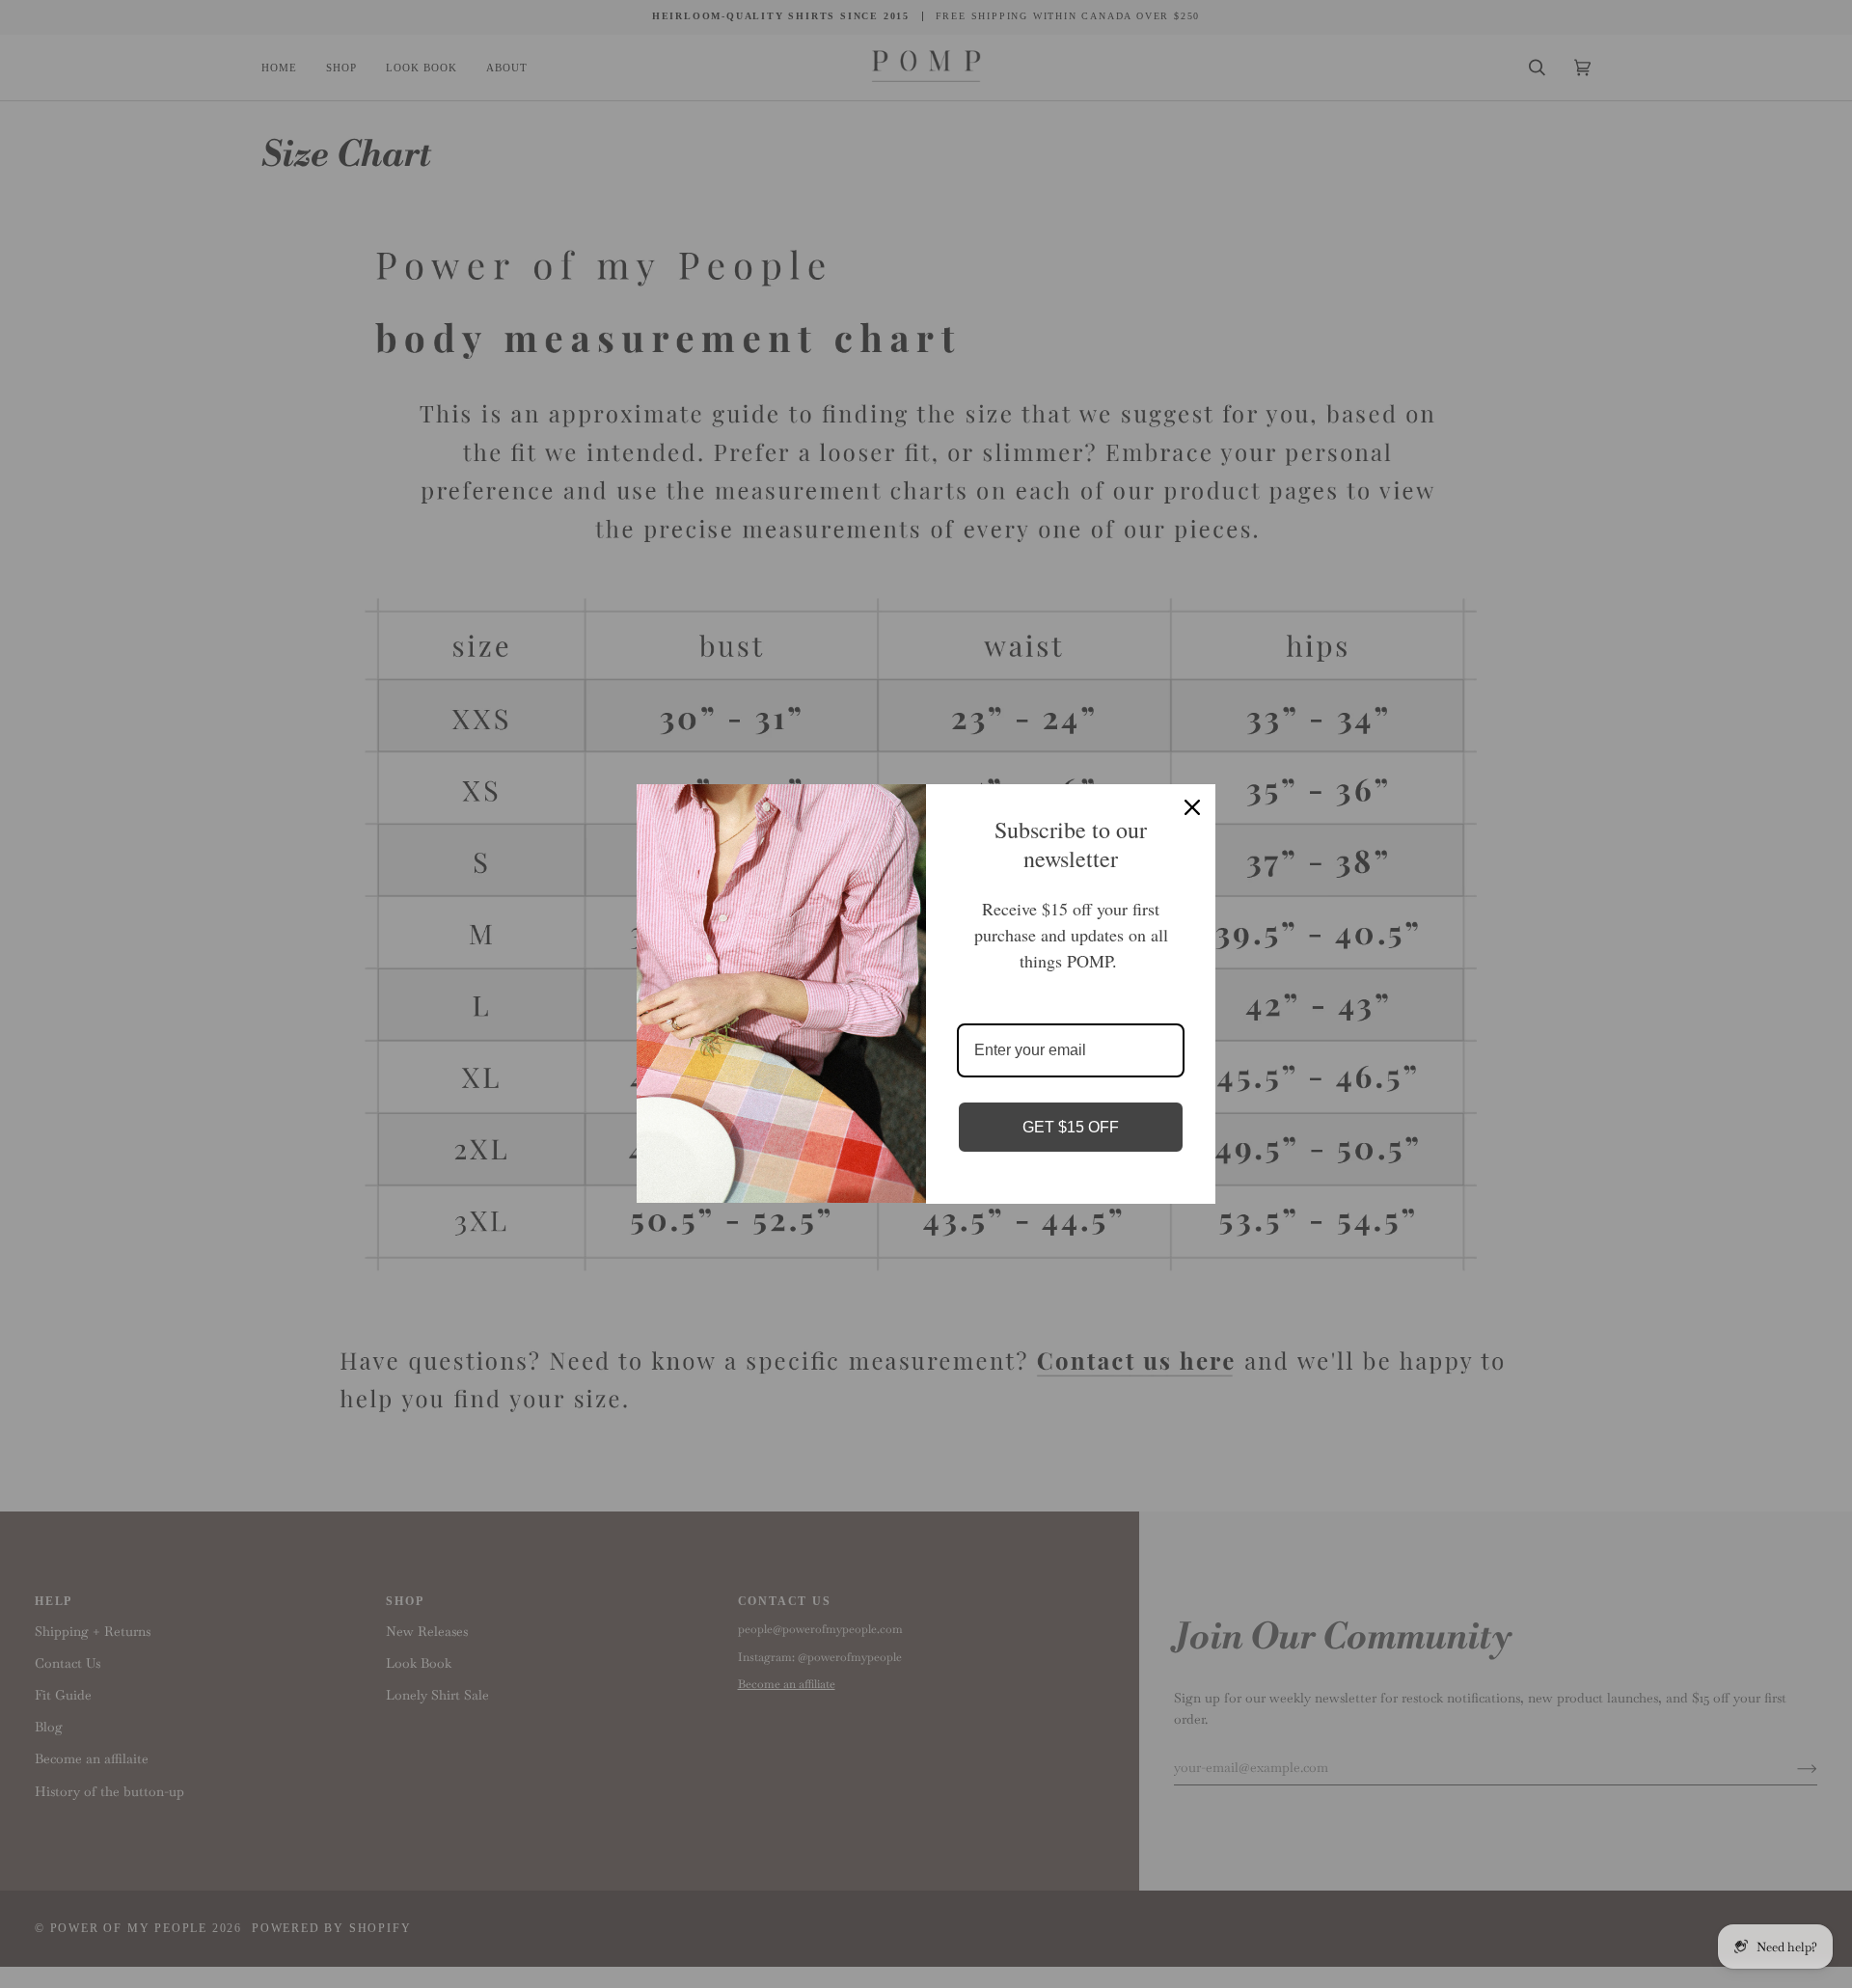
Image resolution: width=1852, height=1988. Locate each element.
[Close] (1192, 807)
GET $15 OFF (1071, 1127)
